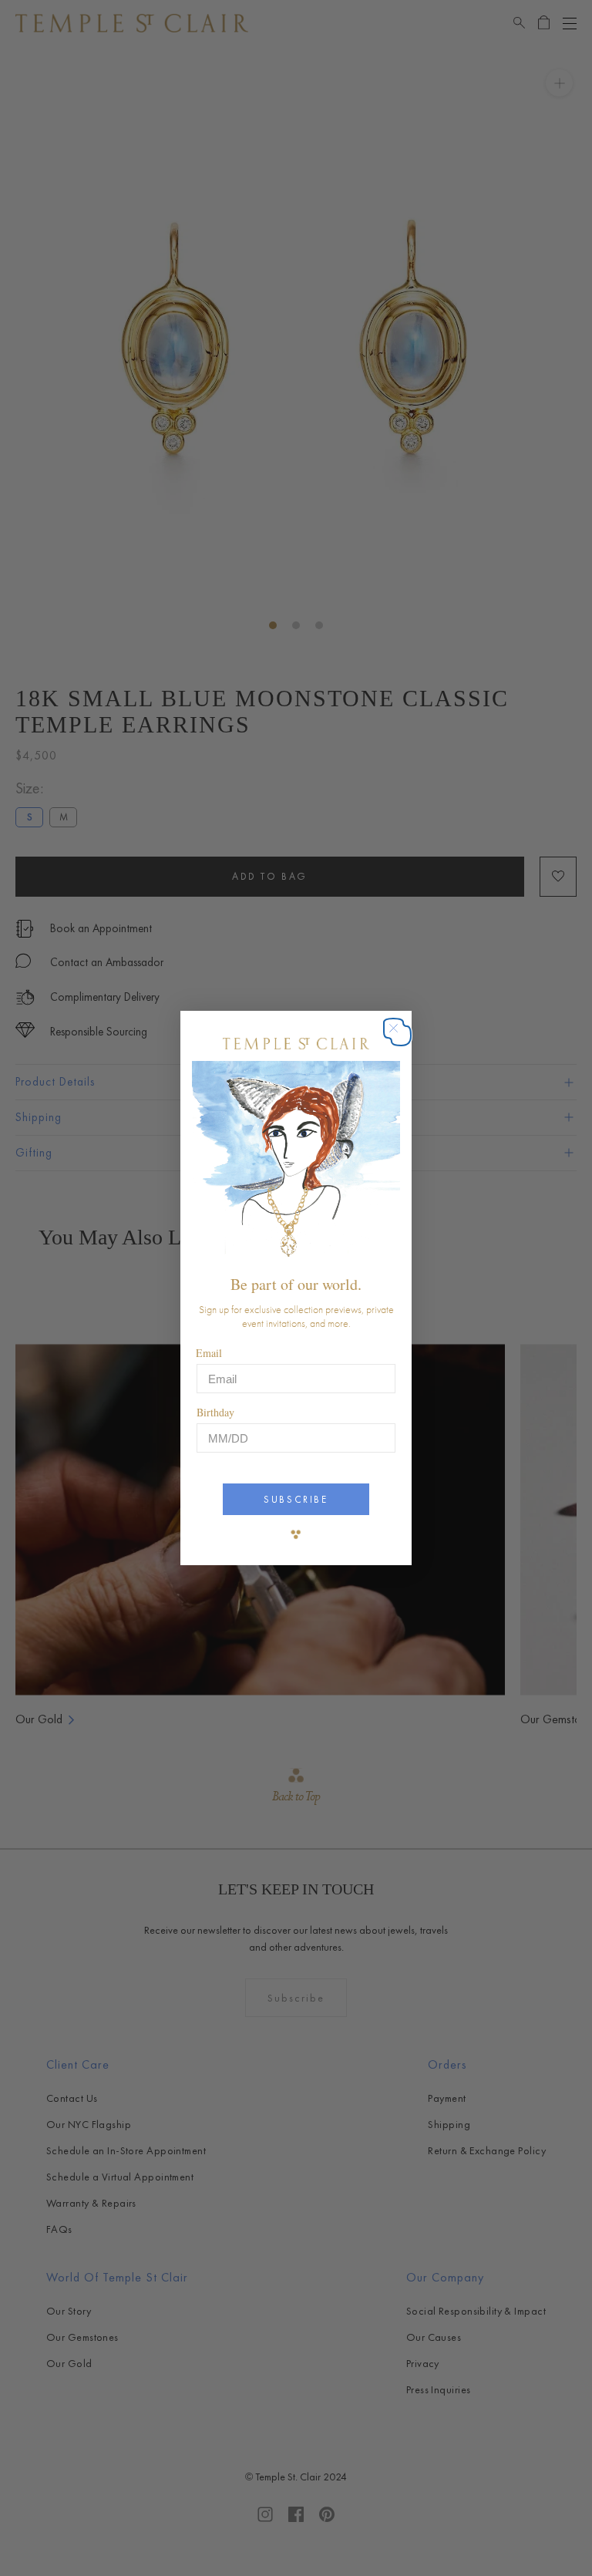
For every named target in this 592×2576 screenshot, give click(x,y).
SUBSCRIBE (296, 1499)
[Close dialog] (401, 1036)
